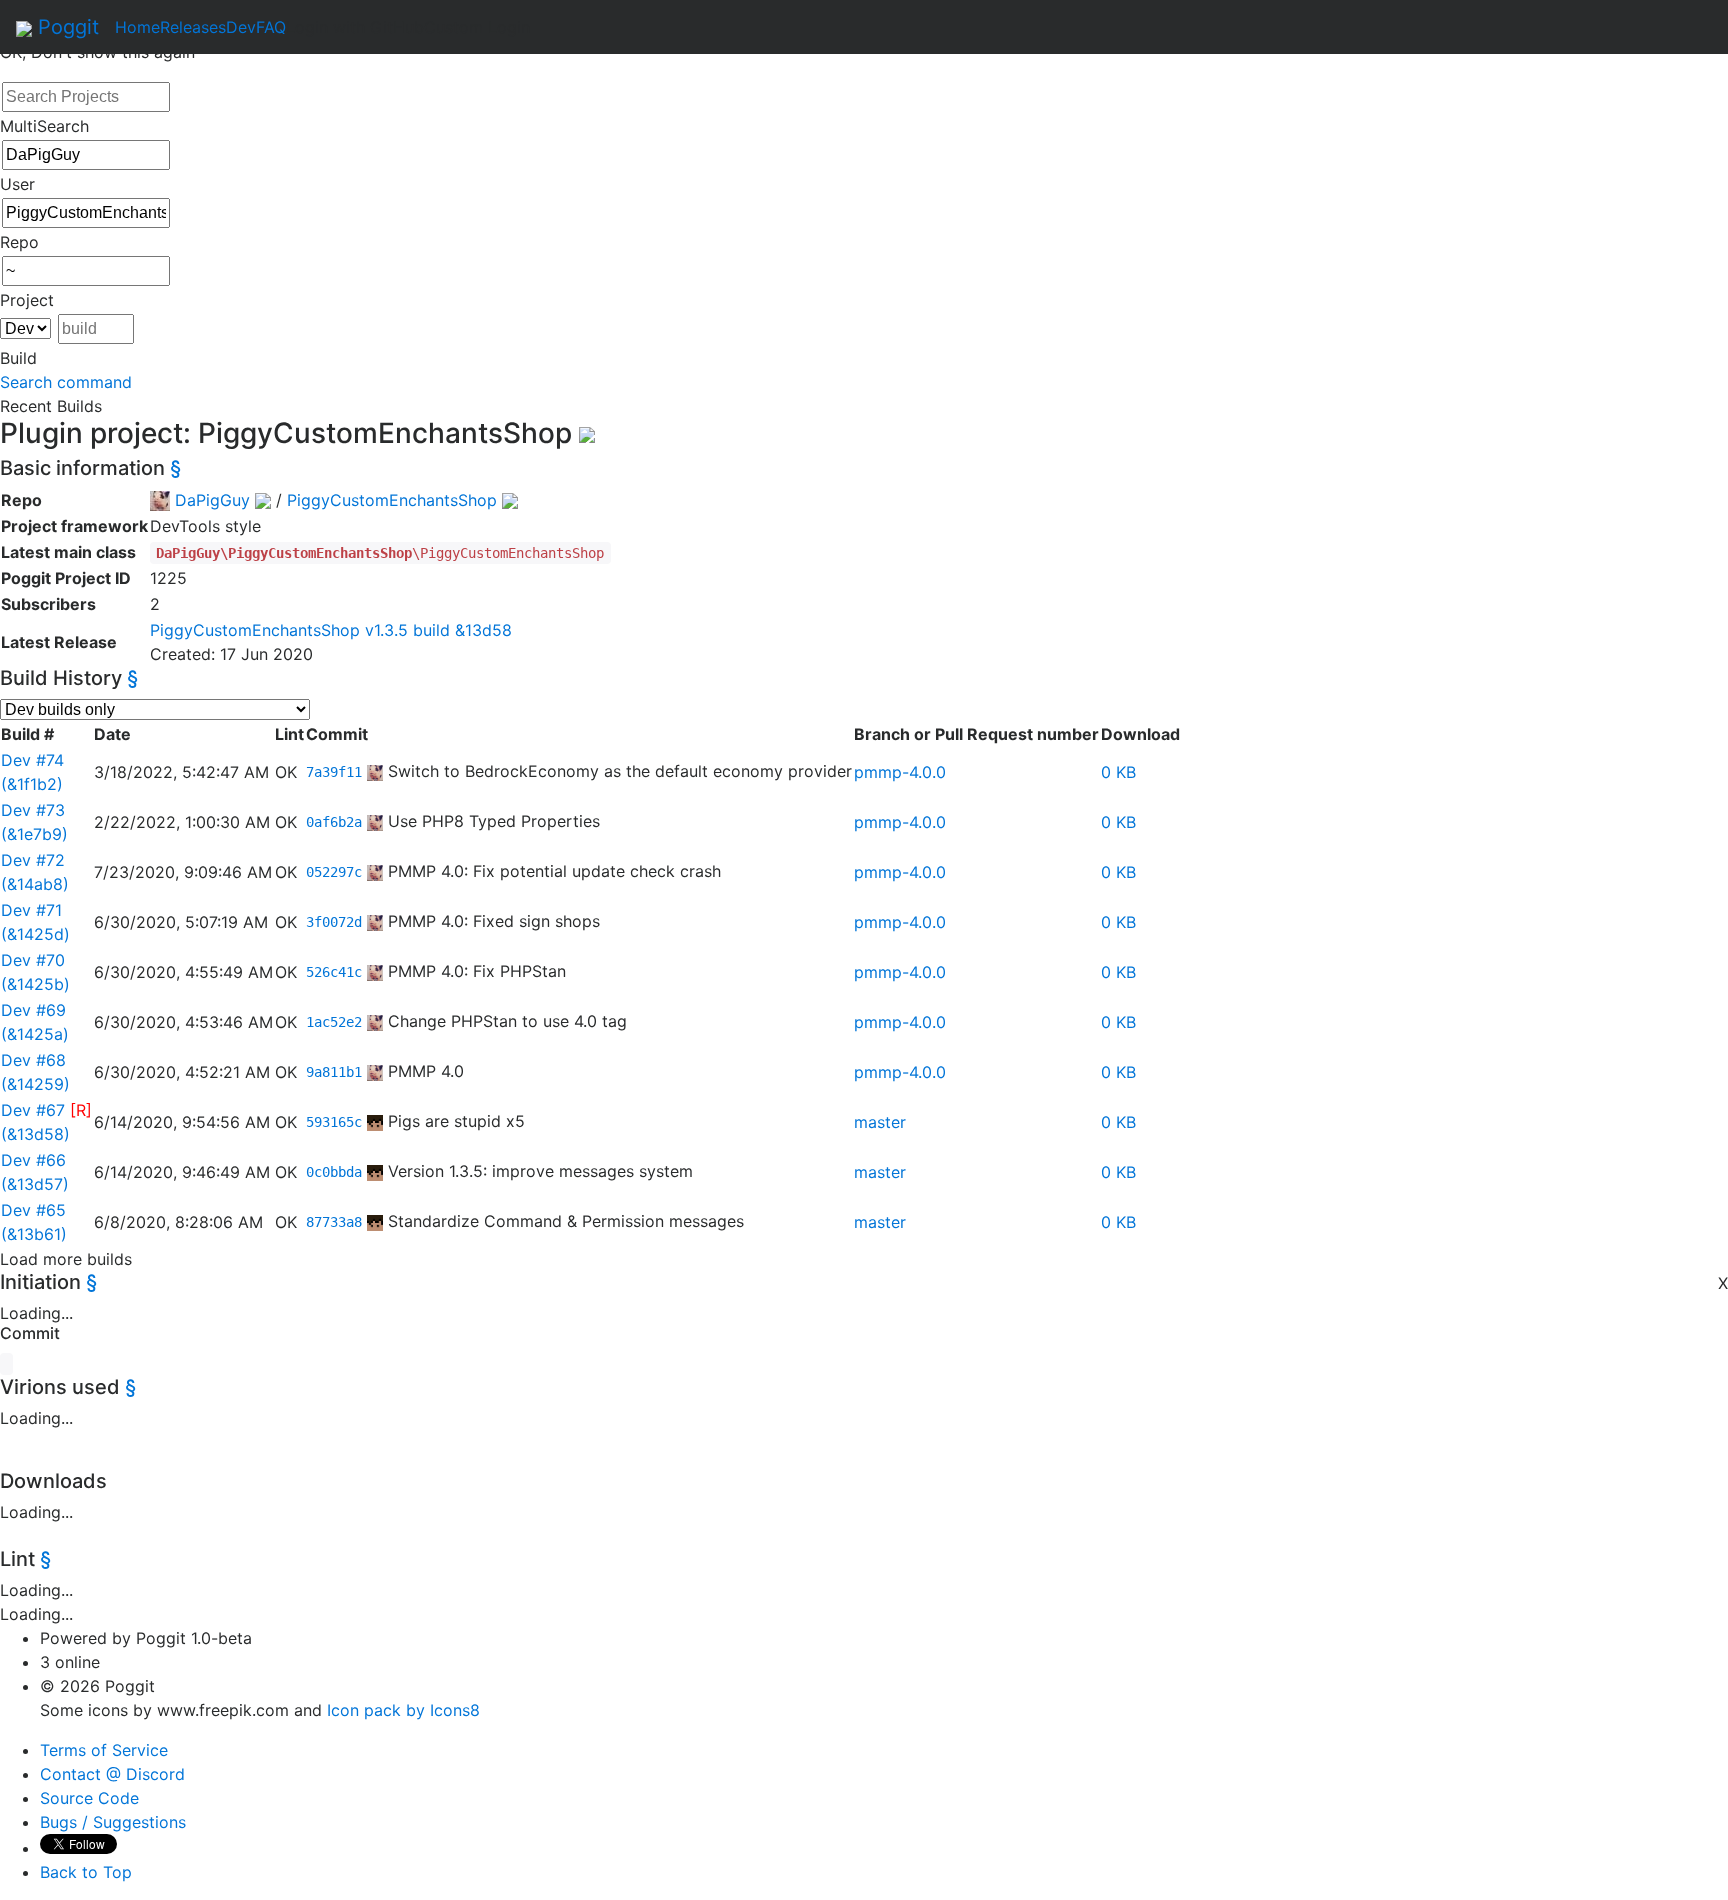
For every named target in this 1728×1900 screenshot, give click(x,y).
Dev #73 (33, 810)
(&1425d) (35, 934)
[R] (81, 1110)
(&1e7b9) (34, 834)
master (880, 1122)
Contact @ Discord (112, 1774)
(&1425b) (35, 984)
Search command (66, 382)
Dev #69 (33, 1010)
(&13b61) (34, 1234)
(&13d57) (35, 1184)
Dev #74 (32, 760)
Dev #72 (33, 860)
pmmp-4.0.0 (900, 772)
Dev (241, 27)
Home (137, 27)
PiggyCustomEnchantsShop (392, 500)
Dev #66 (33, 1160)
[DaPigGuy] (375, 771)
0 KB (1118, 772)
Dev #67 (33, 1110)
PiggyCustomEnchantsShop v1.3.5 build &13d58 (331, 630)
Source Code (89, 1798)
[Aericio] (375, 1121)
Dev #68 (33, 1060)
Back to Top (86, 1872)
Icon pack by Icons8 (403, 1710)
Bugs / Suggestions (113, 1822)
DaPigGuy (212, 500)
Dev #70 (33, 960)
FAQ (271, 27)
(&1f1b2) (32, 784)
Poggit (65, 27)
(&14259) (35, 1084)
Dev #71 (31, 910)
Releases (193, 27)
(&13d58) (35, 1134)
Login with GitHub (355, 27)
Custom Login (477, 27)
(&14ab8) (35, 884)
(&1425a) (35, 1034)
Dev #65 (33, 1210)
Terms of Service (104, 1750)
